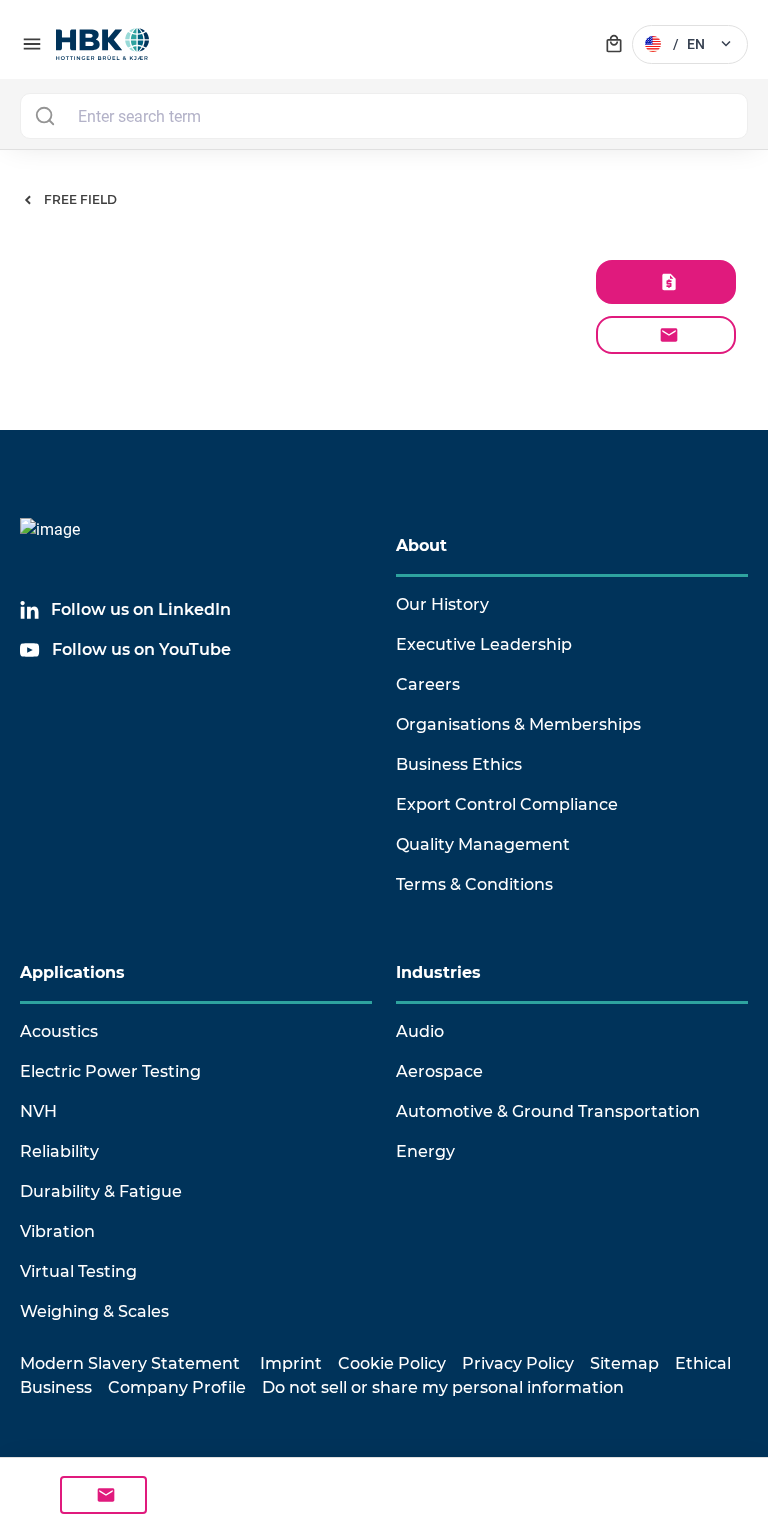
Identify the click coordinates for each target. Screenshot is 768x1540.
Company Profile (177, 1387)
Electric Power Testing (110, 1071)
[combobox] (384, 116)
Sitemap (624, 1363)
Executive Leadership (484, 644)
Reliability (59, 1151)
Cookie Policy (392, 1363)
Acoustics (59, 1031)
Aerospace (439, 1071)
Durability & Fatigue (101, 1191)
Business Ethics (459, 764)
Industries (438, 972)
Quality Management (483, 844)
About (421, 545)
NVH (38, 1111)
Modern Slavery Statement (130, 1363)
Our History (442, 604)
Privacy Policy (518, 1363)
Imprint (291, 1363)
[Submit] (44, 116)
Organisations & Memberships (518, 724)
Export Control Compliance (507, 804)
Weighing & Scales (94, 1311)
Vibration (57, 1231)
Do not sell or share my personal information (443, 1387)
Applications (72, 972)
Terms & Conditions (474, 884)
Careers (428, 684)
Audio (420, 1031)
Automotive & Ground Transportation (548, 1111)
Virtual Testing (78, 1271)
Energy (425, 1151)
